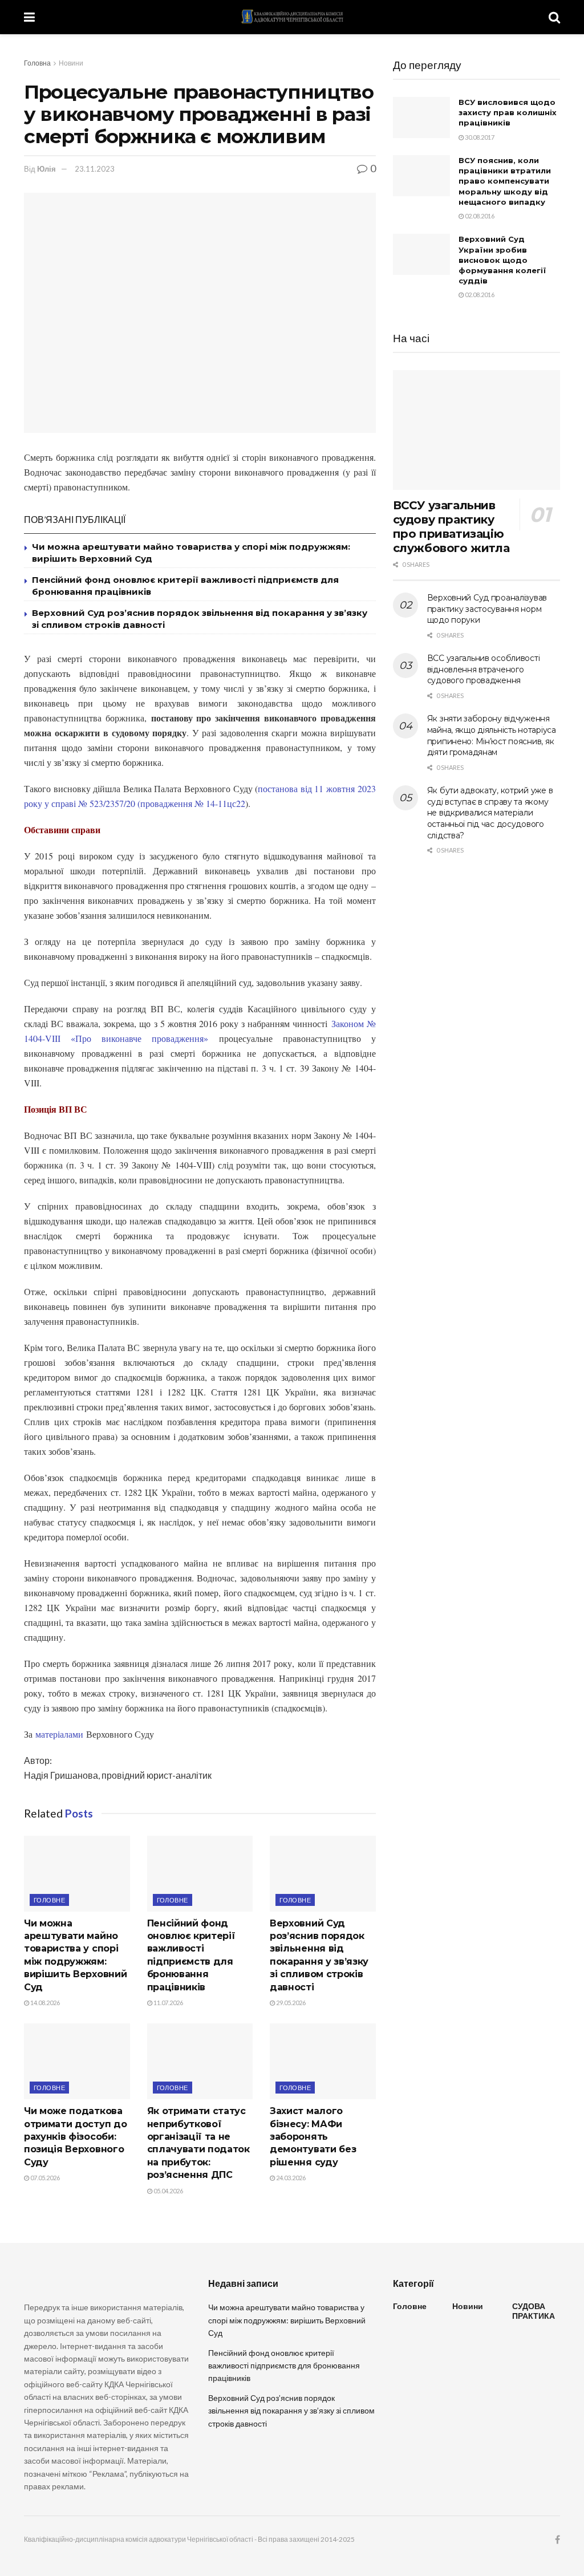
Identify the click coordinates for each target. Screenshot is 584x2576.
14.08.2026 (44, 2003)
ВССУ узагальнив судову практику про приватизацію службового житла (451, 527)
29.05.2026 (290, 2003)
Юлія (46, 169)
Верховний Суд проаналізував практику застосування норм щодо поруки (487, 609)
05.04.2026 (168, 2191)
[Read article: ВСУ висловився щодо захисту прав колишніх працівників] (421, 117)
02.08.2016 (479, 216)
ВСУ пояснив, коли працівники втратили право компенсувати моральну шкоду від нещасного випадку (505, 181)
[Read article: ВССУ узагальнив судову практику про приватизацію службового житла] (476, 430)
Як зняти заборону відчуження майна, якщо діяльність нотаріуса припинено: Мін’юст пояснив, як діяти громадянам (492, 735)
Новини (71, 63)
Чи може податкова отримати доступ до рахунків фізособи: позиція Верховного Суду (75, 2137)
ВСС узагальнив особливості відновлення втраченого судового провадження (484, 669)
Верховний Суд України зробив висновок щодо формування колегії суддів (502, 260)
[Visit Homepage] (292, 17)
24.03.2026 (290, 2178)
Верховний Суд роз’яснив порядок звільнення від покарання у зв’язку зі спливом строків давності (291, 2411)
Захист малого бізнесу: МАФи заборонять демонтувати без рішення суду (313, 2137)
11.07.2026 (168, 2003)
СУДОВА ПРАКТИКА (534, 2311)
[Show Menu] (29, 17)
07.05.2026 (44, 2178)
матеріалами (59, 1734)
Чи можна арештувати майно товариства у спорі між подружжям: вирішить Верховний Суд (287, 2320)
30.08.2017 (479, 137)
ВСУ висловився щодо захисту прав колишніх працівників (508, 112)
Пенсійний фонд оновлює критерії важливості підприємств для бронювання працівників (284, 2366)
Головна (37, 63)
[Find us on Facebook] (557, 2540)
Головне (49, 1900)
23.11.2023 (95, 169)
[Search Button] (554, 17)
